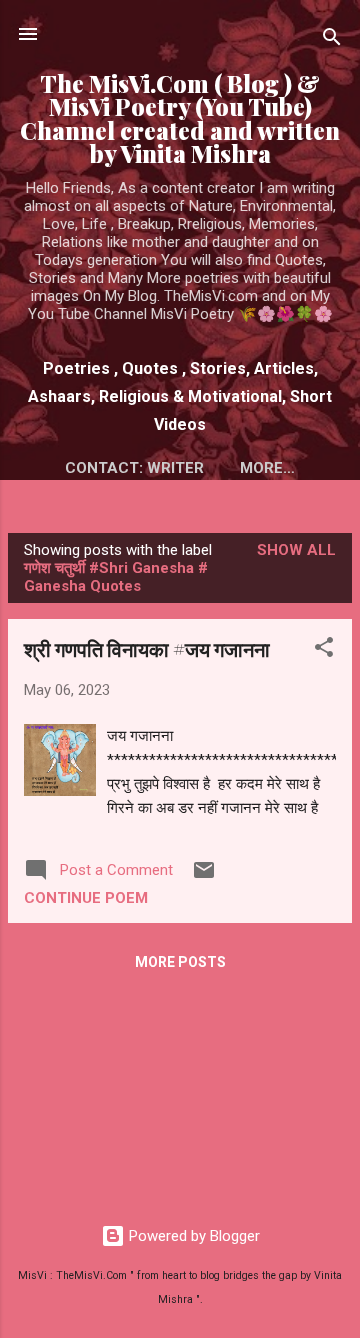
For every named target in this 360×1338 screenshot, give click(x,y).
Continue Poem (86, 898)
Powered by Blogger (192, 1236)
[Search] (332, 40)
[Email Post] (204, 877)
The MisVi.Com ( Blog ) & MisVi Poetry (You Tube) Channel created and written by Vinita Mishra (180, 118)
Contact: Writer (134, 468)
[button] (324, 650)
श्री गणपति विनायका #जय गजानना (147, 648)
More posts (180, 962)
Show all (296, 550)
